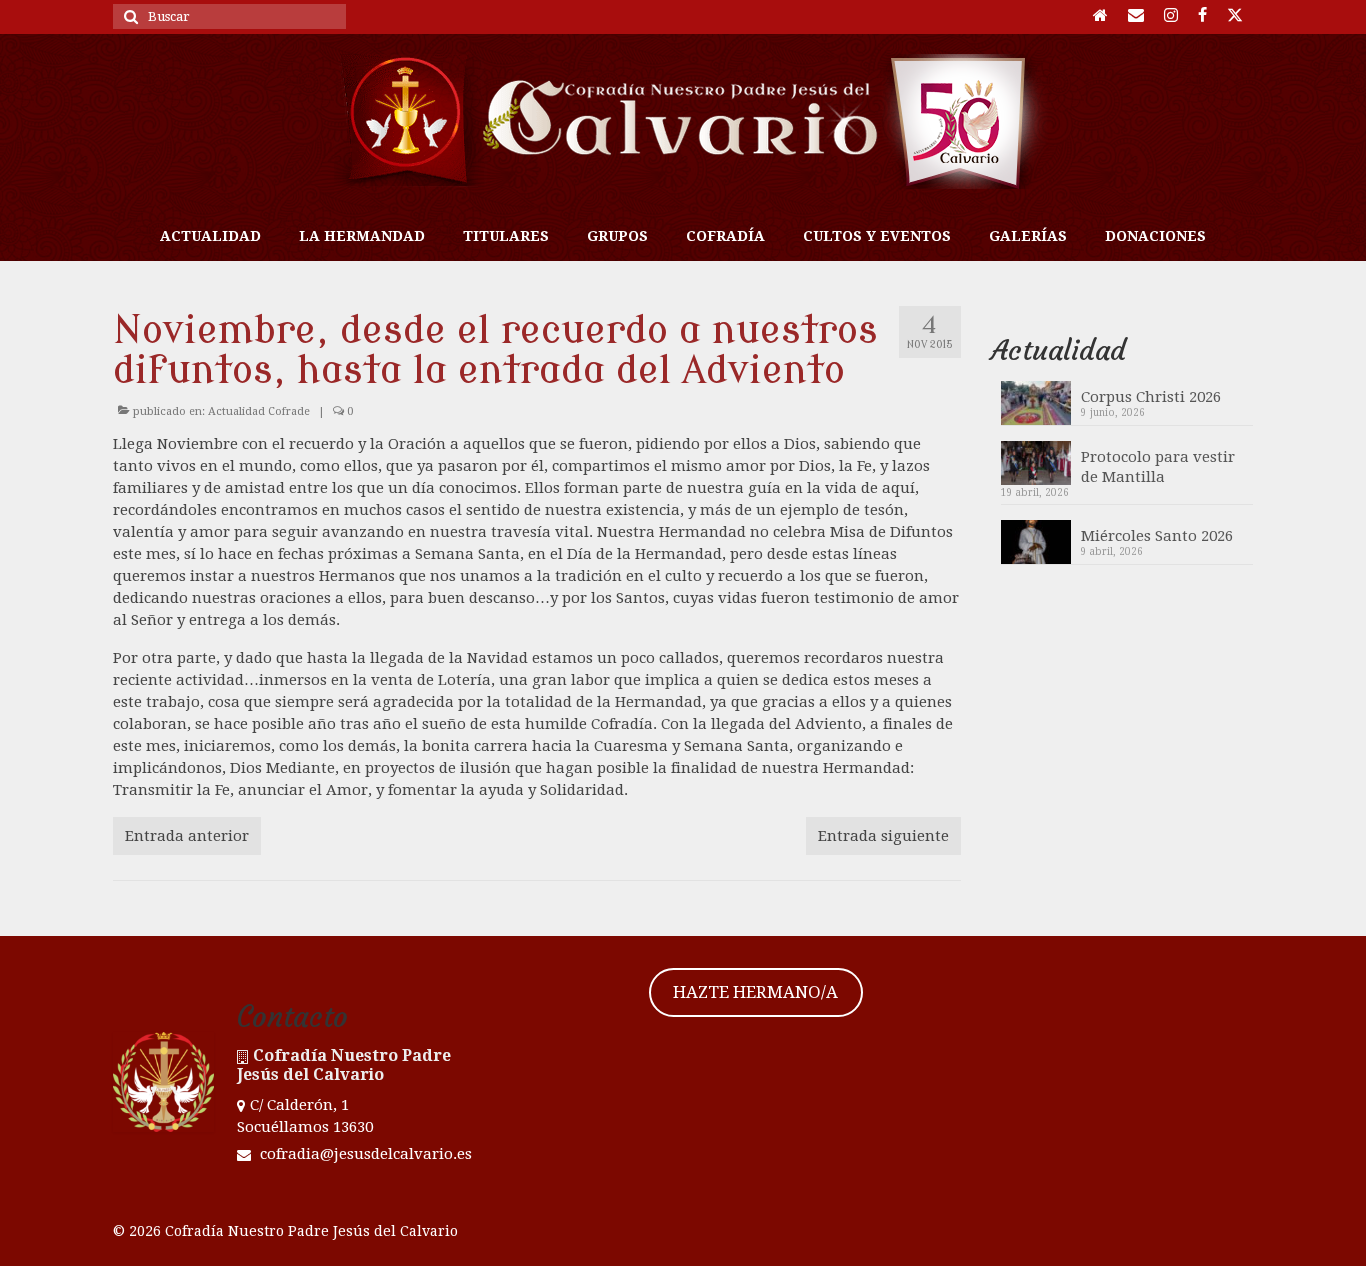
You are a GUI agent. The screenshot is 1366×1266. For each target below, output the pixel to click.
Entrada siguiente (883, 836)
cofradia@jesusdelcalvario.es (364, 1154)
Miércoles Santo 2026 (1157, 536)
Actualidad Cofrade (259, 411)
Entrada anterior (187, 836)
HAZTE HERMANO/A (755, 992)
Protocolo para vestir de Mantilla (1158, 467)
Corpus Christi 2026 (1151, 397)
